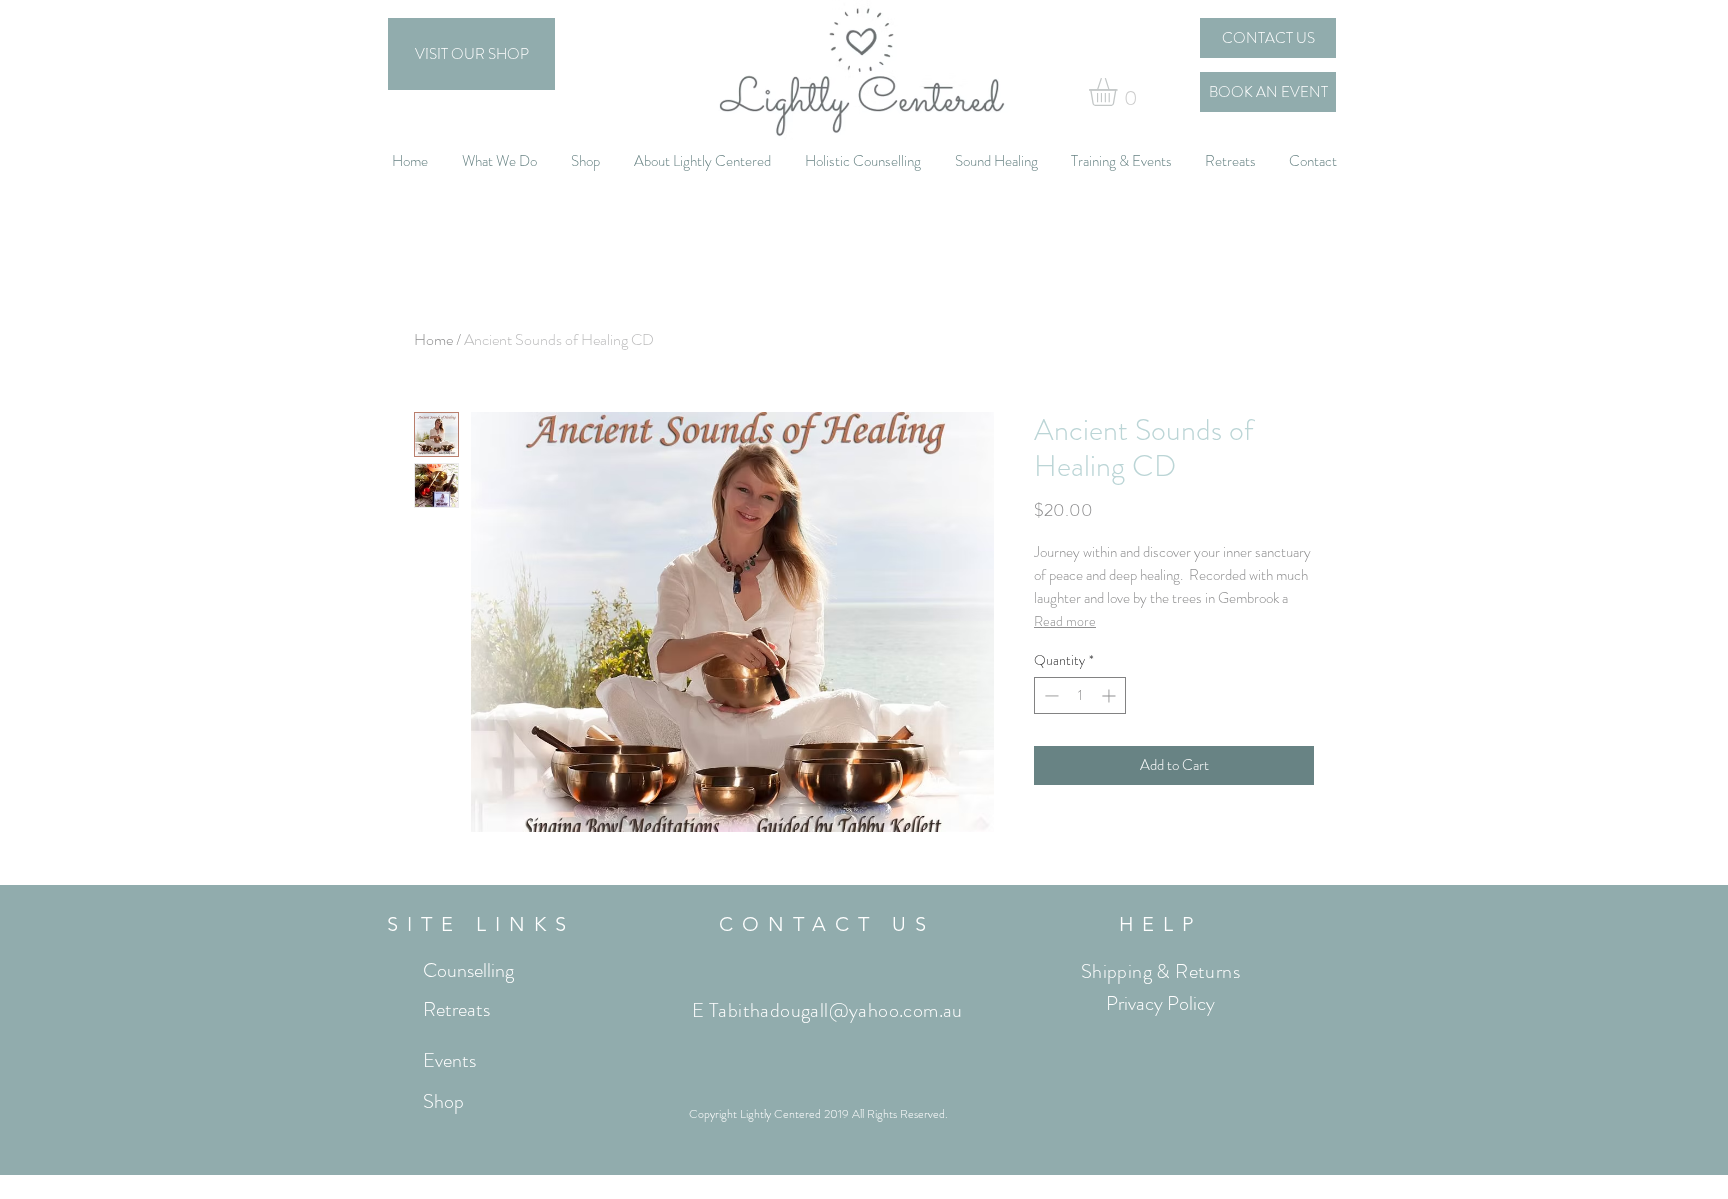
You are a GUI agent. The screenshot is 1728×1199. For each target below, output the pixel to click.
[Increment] (1110, 695)
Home (433, 339)
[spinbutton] (1080, 695)
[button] (1119, 92)
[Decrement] (1049, 695)
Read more (1065, 621)
